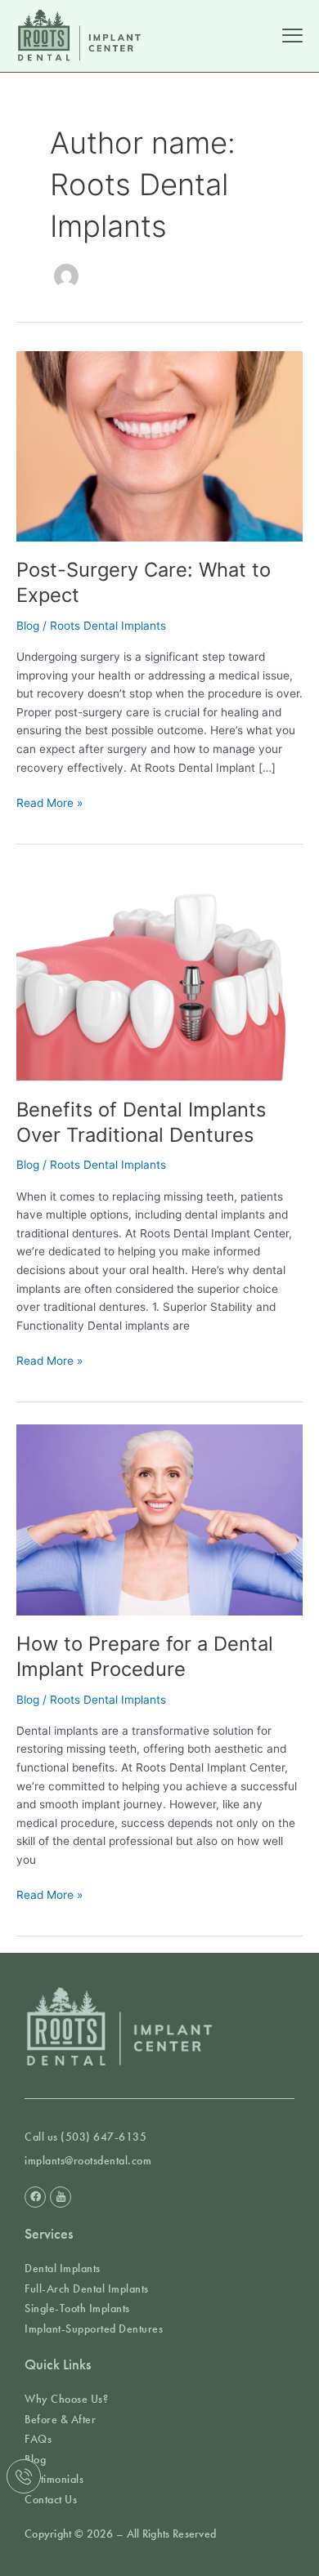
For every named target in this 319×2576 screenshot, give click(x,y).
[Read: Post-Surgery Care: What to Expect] (159, 445)
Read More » (49, 802)
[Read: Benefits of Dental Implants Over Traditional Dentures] (159, 973)
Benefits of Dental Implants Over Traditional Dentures (141, 1122)
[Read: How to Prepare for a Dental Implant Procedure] (159, 1519)
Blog (28, 626)
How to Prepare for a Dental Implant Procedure (145, 1656)
